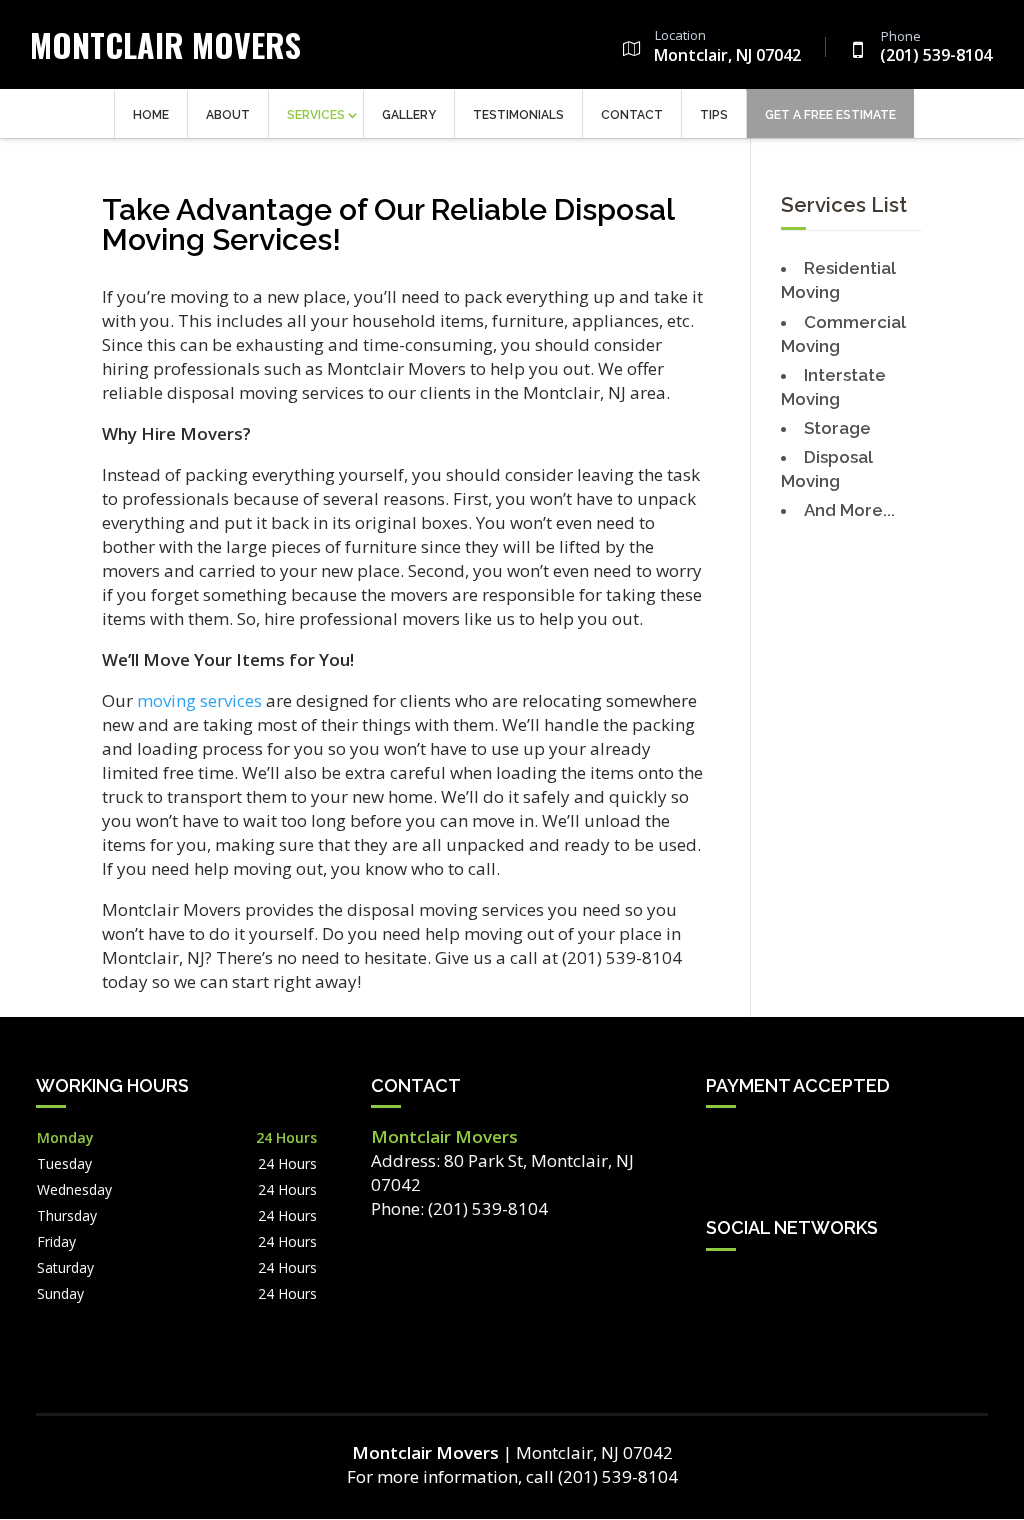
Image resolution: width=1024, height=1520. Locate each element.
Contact (632, 115)
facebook (722, 1284)
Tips (714, 115)
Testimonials (518, 115)
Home (151, 115)
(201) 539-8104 (936, 48)
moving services (199, 700)
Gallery (409, 115)
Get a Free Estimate (830, 115)
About (228, 115)
